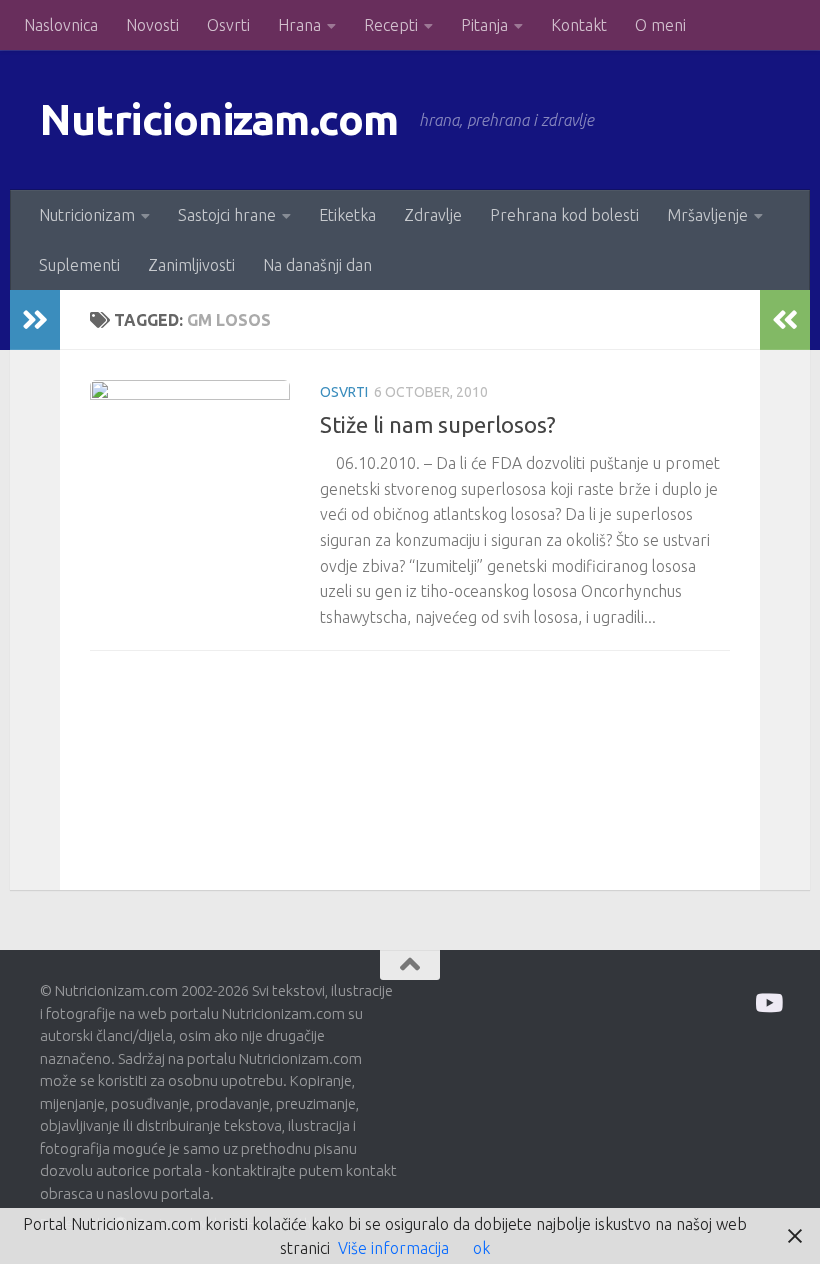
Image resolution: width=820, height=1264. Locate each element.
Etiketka (347, 215)
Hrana (299, 25)
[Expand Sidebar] (35, 320)
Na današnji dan (317, 265)
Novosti (152, 25)
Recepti (391, 25)
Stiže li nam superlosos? (438, 424)
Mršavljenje (707, 215)
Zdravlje (433, 215)
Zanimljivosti (191, 265)
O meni (660, 25)
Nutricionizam (87, 215)
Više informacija (393, 1248)
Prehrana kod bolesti (564, 215)
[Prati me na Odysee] (767, 1002)
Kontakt (579, 25)
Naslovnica (61, 25)
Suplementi (79, 265)
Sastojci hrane (227, 215)
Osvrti (228, 25)
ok (481, 1248)
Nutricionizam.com (219, 119)
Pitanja (484, 25)
